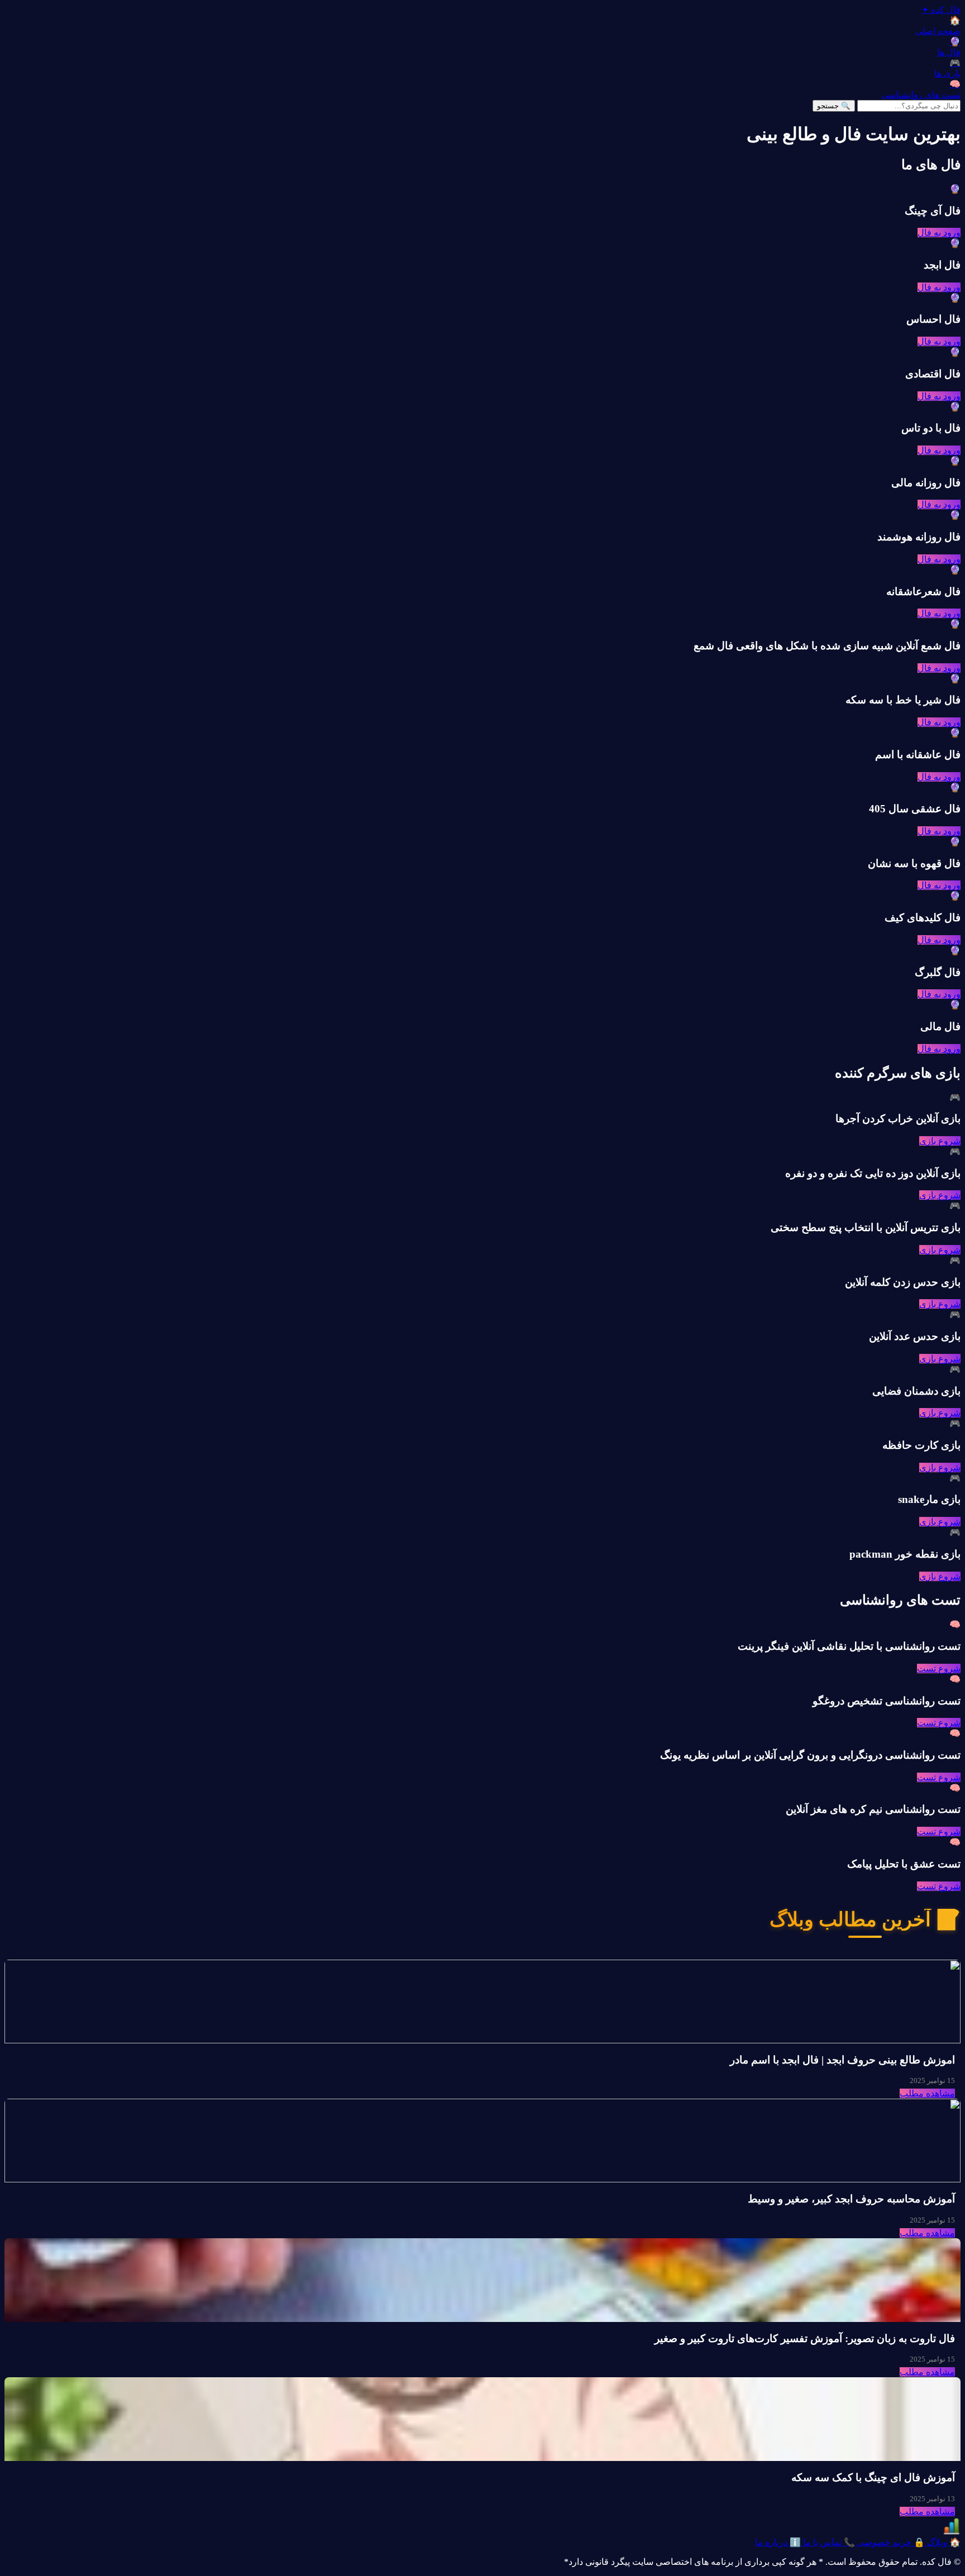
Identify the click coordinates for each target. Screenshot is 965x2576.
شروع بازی (940, 1141)
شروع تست (939, 1668)
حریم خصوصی (890, 2542)
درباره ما (778, 2542)
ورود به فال (939, 233)
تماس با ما (828, 2542)
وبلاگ (943, 2542)
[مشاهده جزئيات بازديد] (952, 2532)
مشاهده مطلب (927, 2093)
